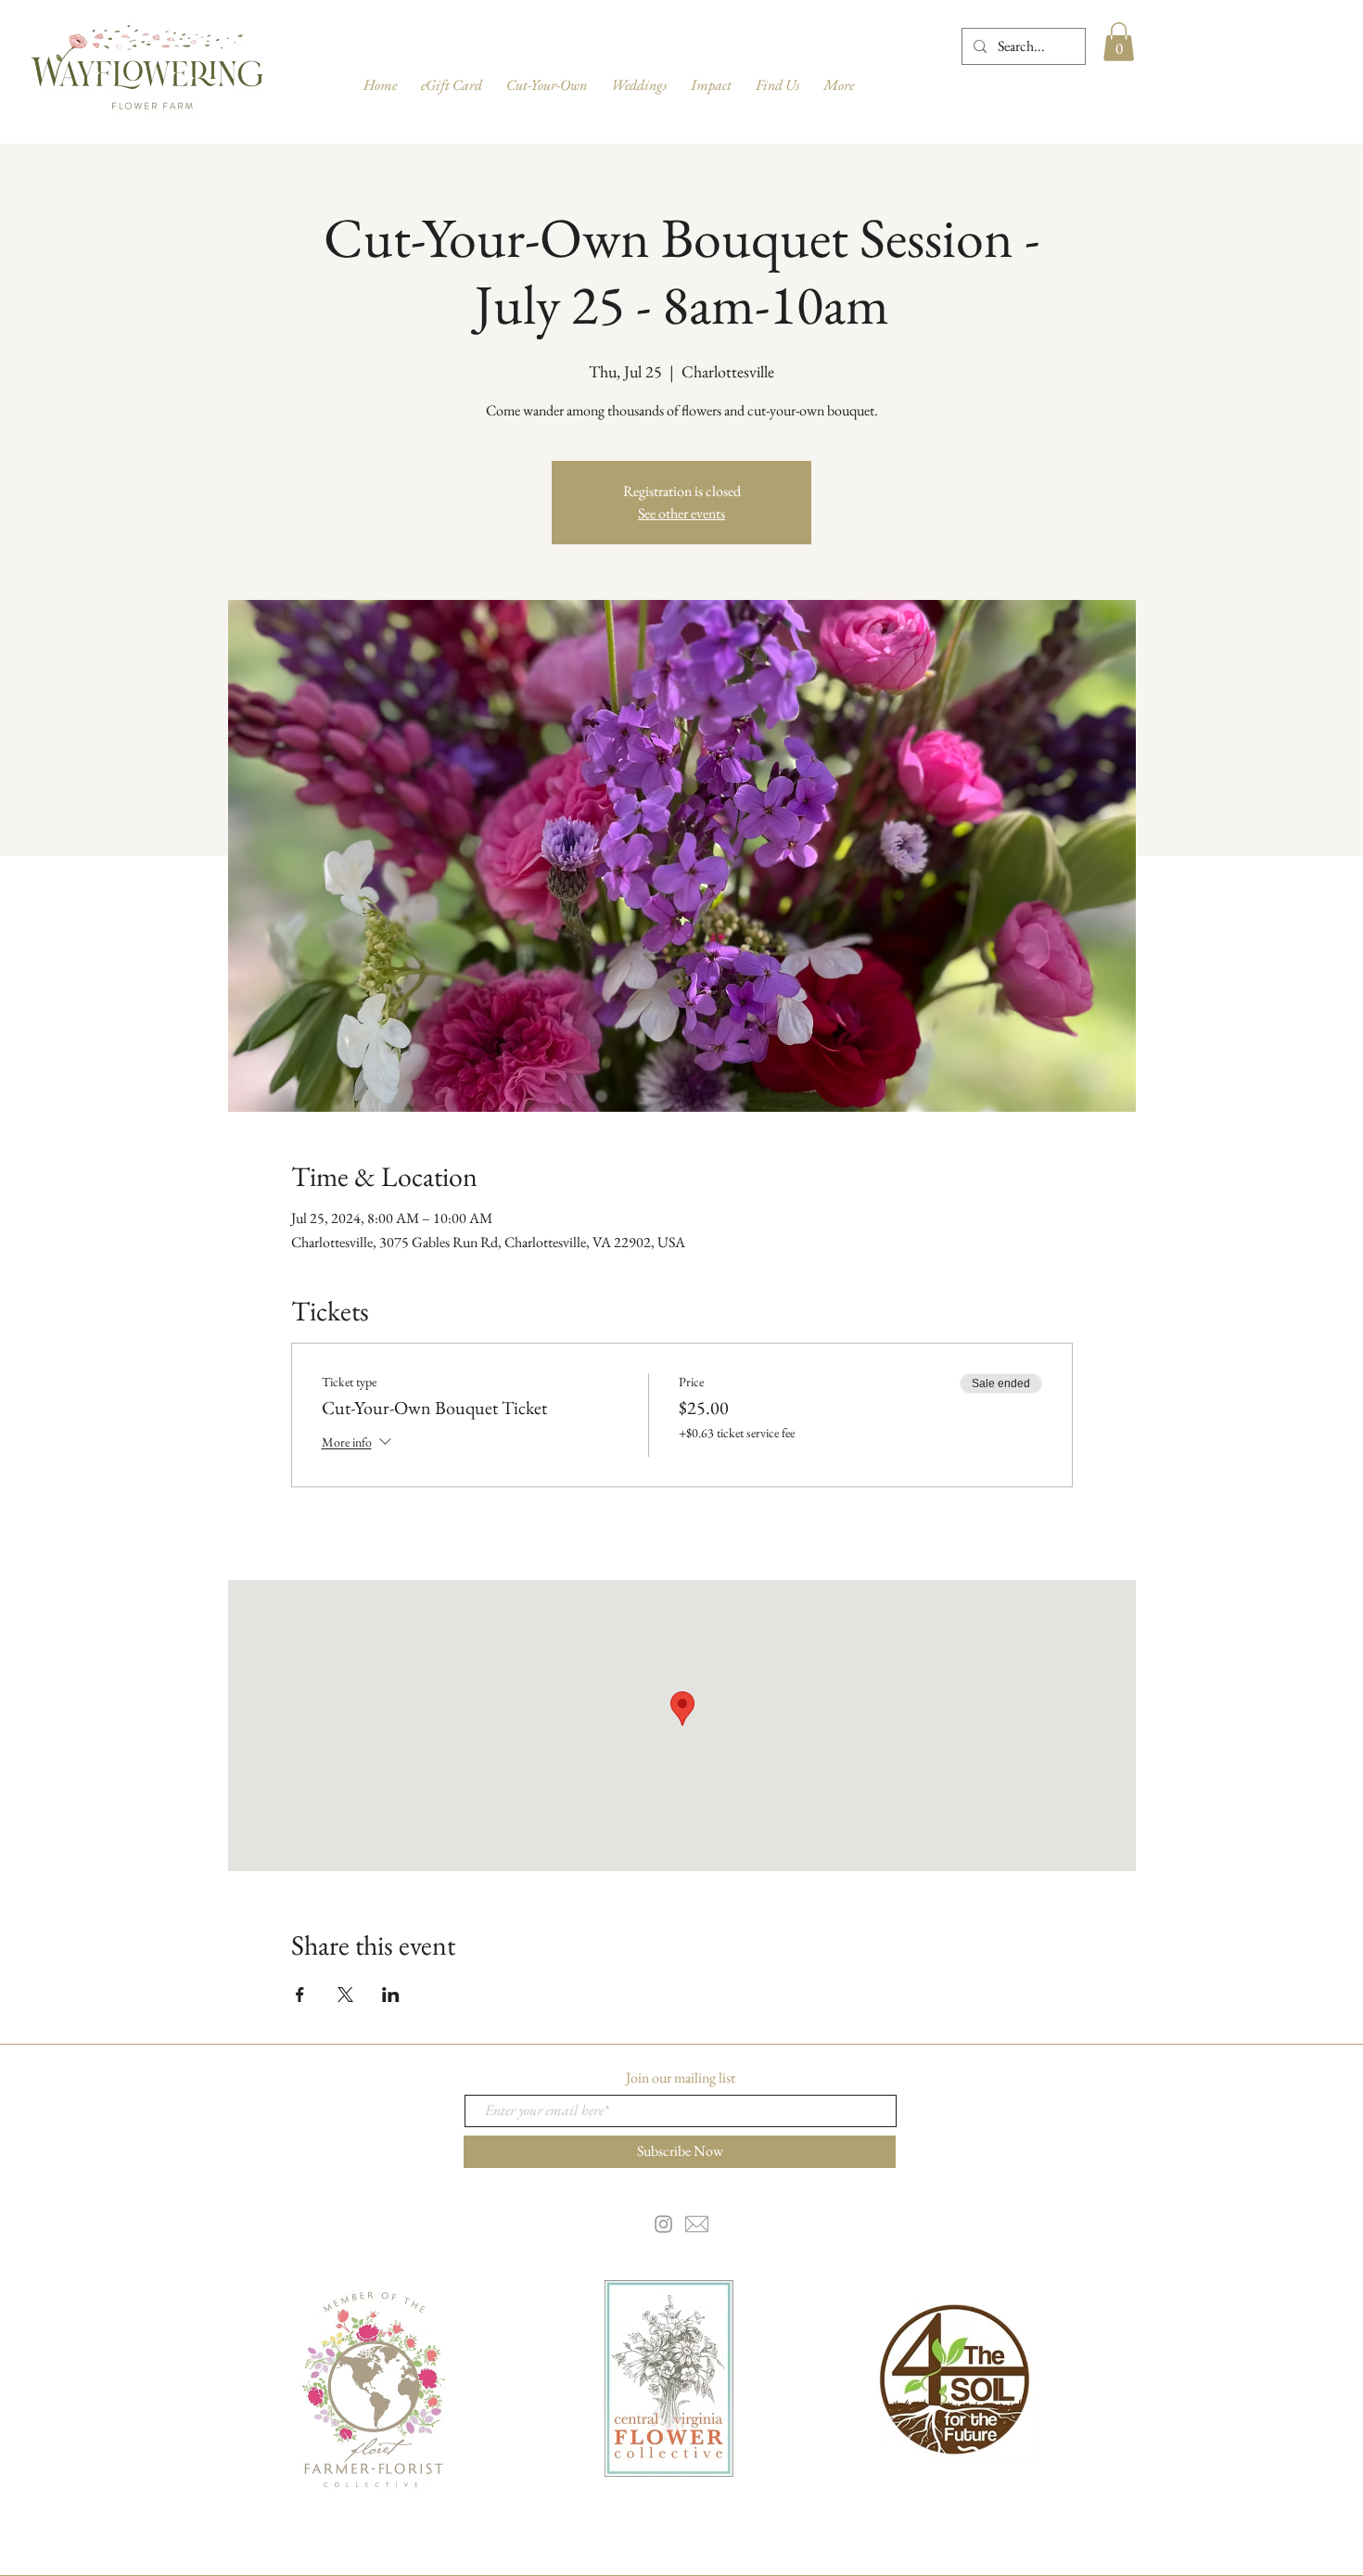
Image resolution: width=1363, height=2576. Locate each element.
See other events (681, 513)
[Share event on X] (345, 1995)
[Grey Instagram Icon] (663, 2224)
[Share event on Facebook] (300, 1995)
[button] (1119, 42)
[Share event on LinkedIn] (391, 1995)
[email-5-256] (697, 2224)
